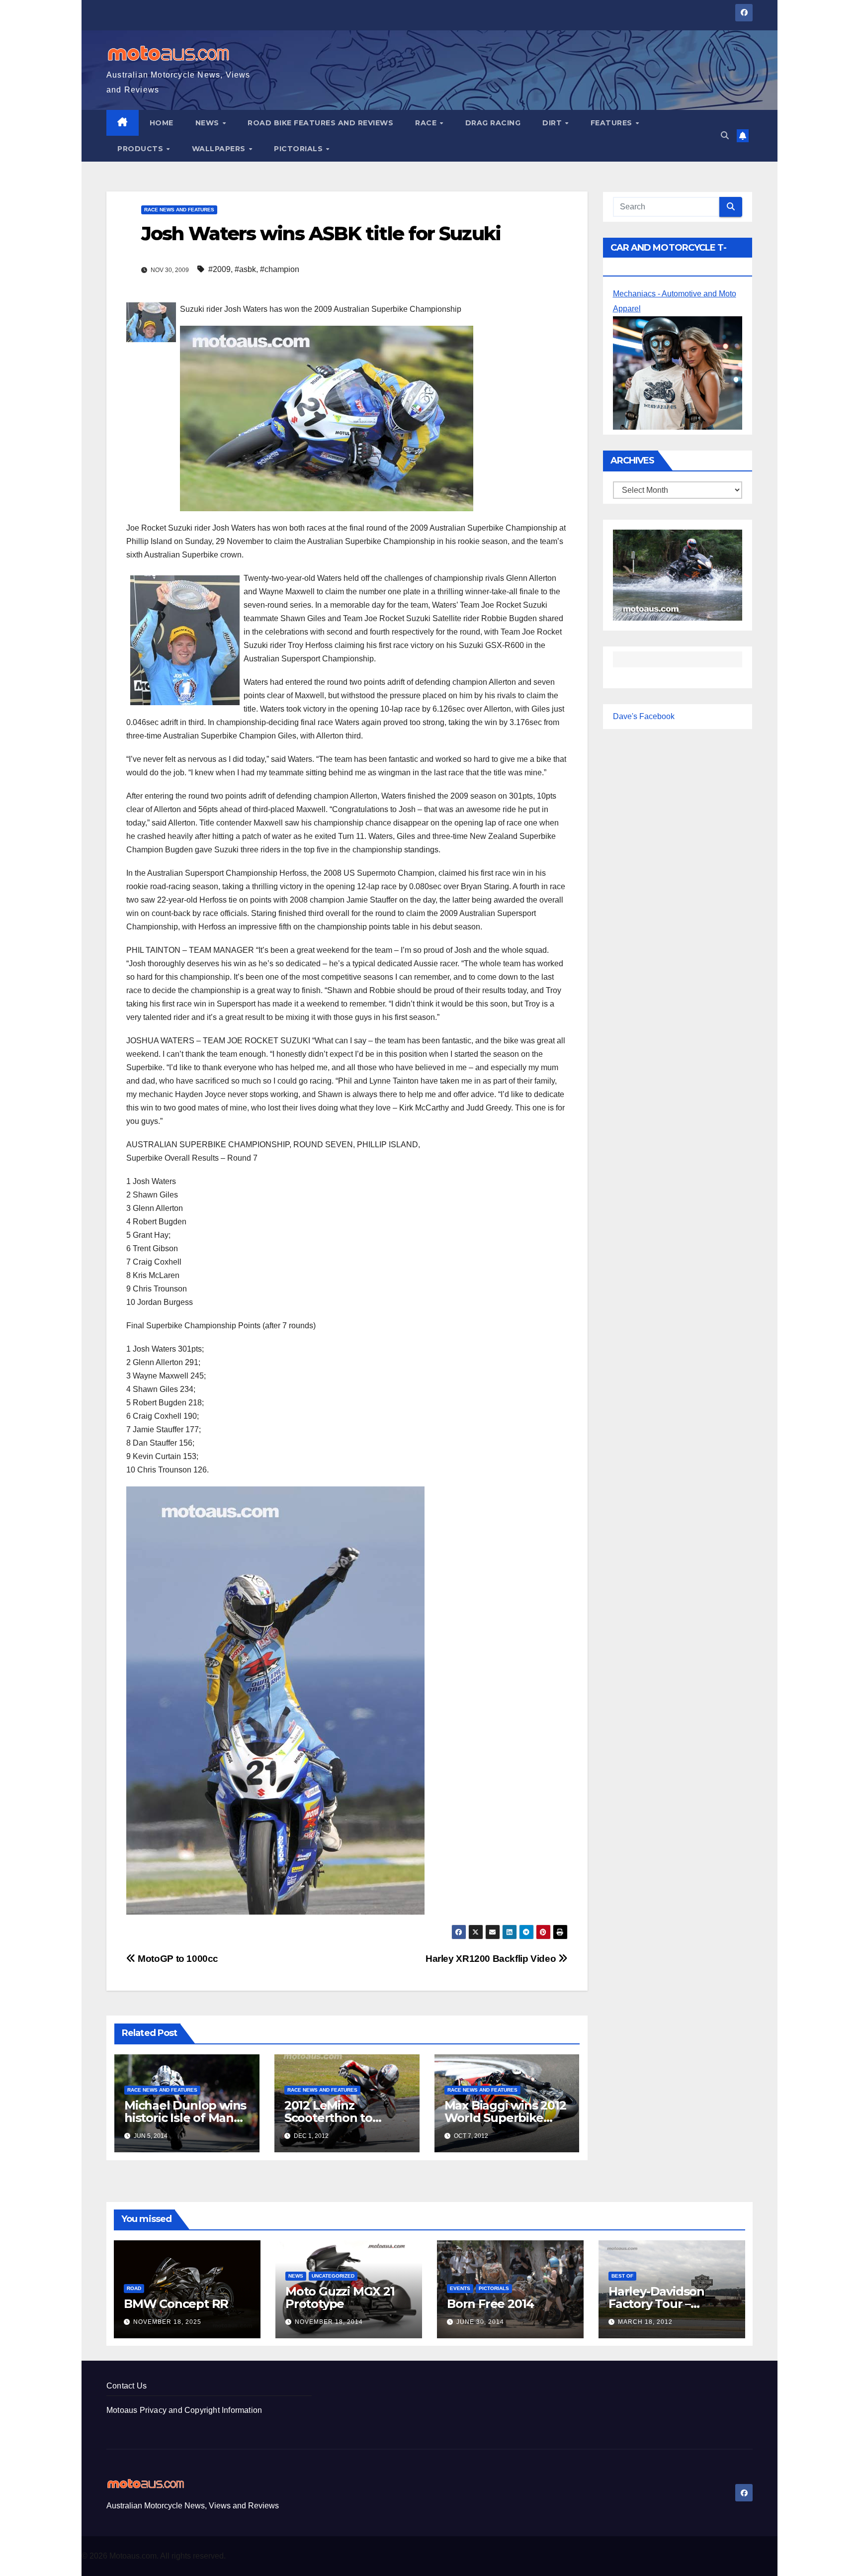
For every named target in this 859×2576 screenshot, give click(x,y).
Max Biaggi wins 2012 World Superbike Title (505, 2118)
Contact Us (127, 2386)
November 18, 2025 (167, 2322)
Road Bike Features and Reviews (320, 123)
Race (427, 123)
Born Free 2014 (490, 2304)
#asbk (245, 269)
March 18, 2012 (645, 2322)
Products (141, 149)
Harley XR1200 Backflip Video (492, 1959)
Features (613, 123)
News (209, 123)
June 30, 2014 (480, 2322)
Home (162, 123)
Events (460, 2288)
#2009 (219, 269)
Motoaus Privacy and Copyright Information (184, 2410)
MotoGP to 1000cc (177, 1959)
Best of (622, 2276)
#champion (280, 269)
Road (134, 2288)
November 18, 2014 (329, 2322)
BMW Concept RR (176, 2304)
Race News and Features (179, 210)
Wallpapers (220, 149)
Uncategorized (333, 2276)
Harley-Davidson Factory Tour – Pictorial (656, 2304)
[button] (725, 136)
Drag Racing (493, 123)
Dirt (553, 123)
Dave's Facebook (644, 716)
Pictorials (300, 149)
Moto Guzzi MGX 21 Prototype (340, 2298)
